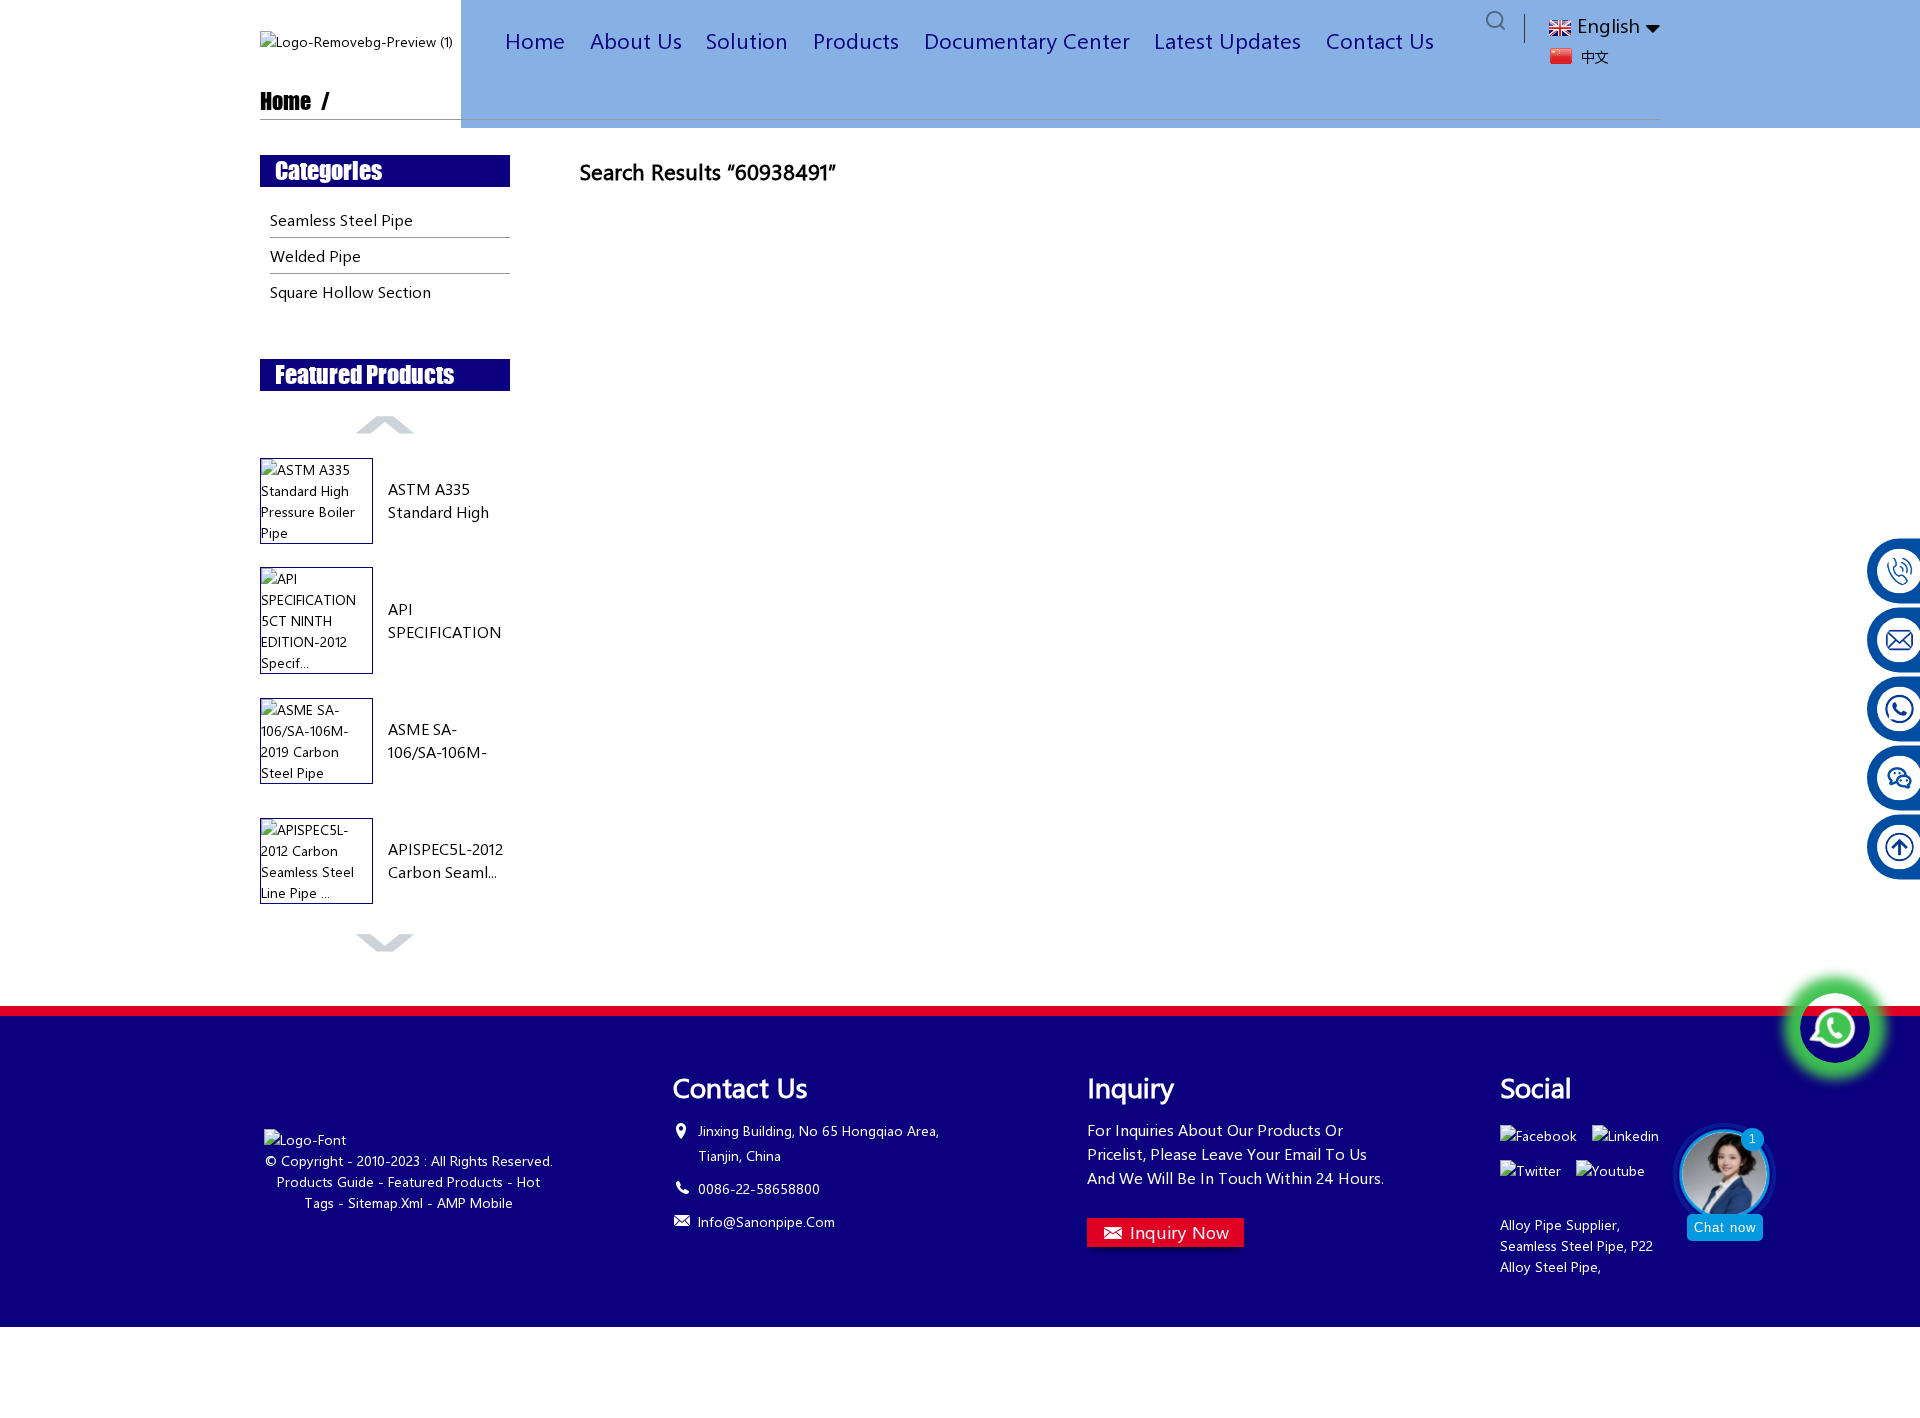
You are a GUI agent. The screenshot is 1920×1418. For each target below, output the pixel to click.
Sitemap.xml (385, 1202)
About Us (636, 40)
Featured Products (445, 1181)
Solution (747, 40)
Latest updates (1227, 40)
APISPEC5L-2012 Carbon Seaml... (445, 859)
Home (535, 40)
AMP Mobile (475, 1202)
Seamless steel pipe (341, 219)
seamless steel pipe (1562, 1245)
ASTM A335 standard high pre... (438, 500)
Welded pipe (315, 255)
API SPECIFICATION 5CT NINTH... (445, 620)
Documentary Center (1027, 40)
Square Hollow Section (350, 291)
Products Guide (325, 1181)
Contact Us (1380, 40)
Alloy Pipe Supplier (1558, 1224)
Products (856, 40)
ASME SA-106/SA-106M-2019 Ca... (437, 740)
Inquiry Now (1179, 1232)
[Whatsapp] (1835, 1028)
